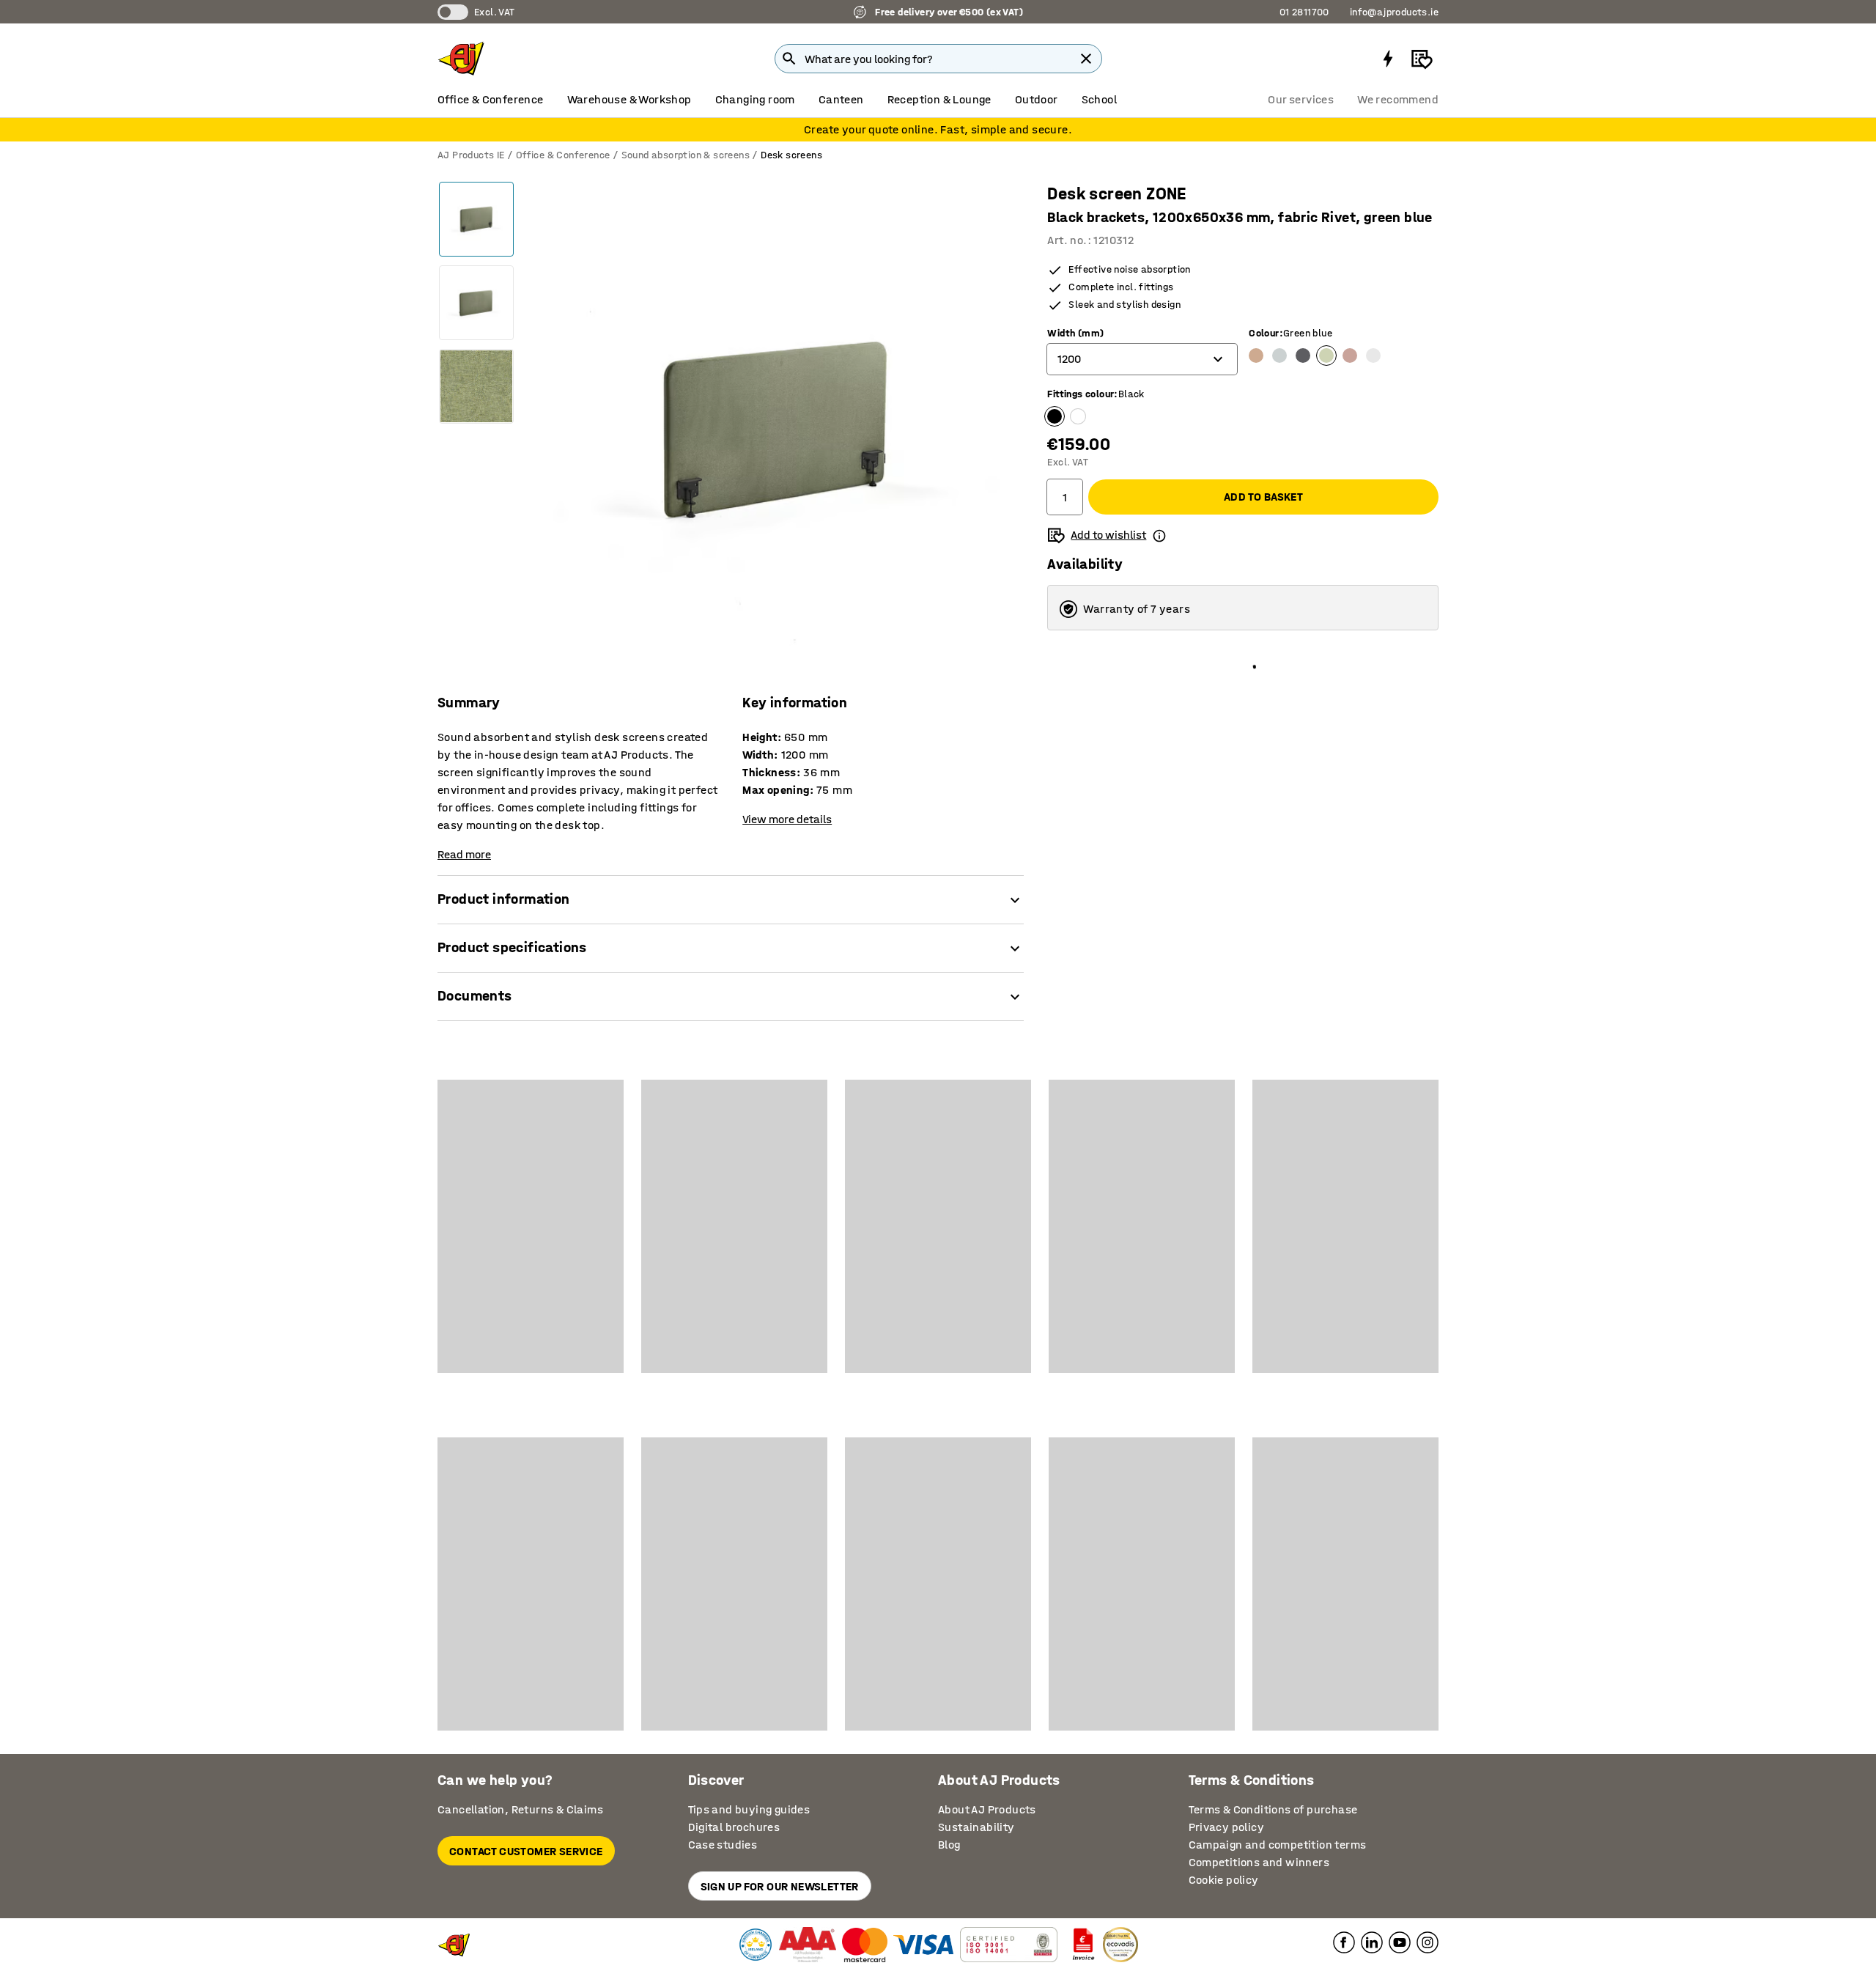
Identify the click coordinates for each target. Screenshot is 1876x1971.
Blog (949, 1845)
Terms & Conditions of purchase (1273, 1809)
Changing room (755, 99)
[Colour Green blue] (1326, 355)
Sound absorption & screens (686, 155)
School (1099, 99)
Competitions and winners (1259, 1862)
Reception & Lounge (939, 99)
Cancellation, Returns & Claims (520, 1809)
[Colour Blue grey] (1279, 355)
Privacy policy (1227, 1827)
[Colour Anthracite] (1303, 355)
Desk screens (791, 155)
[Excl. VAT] (453, 12)
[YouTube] (1400, 1942)
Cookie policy (1224, 1880)
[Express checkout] (1388, 59)
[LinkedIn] (1372, 1942)
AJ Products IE (471, 155)
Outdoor (1037, 99)
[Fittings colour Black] (1055, 416)
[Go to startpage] (461, 59)
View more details (787, 819)
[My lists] (1422, 59)
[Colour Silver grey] (1373, 355)
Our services (1301, 99)
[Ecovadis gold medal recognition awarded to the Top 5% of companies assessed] (1120, 1945)
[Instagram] (1428, 1942)
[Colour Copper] (1256, 355)
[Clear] (1086, 59)
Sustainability (976, 1827)
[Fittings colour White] (1078, 416)
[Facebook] (1344, 1942)
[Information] (1159, 535)
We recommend (1398, 99)
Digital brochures (734, 1827)
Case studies (723, 1845)
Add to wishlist (1108, 535)
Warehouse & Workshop (629, 99)
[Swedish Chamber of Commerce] (756, 1945)
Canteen (841, 99)
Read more (464, 854)
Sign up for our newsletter (780, 1886)
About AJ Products (987, 1809)
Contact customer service (526, 1851)
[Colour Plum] (1350, 355)
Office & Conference (491, 99)
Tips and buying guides (749, 1809)
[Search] (789, 59)
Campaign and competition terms (1278, 1845)
